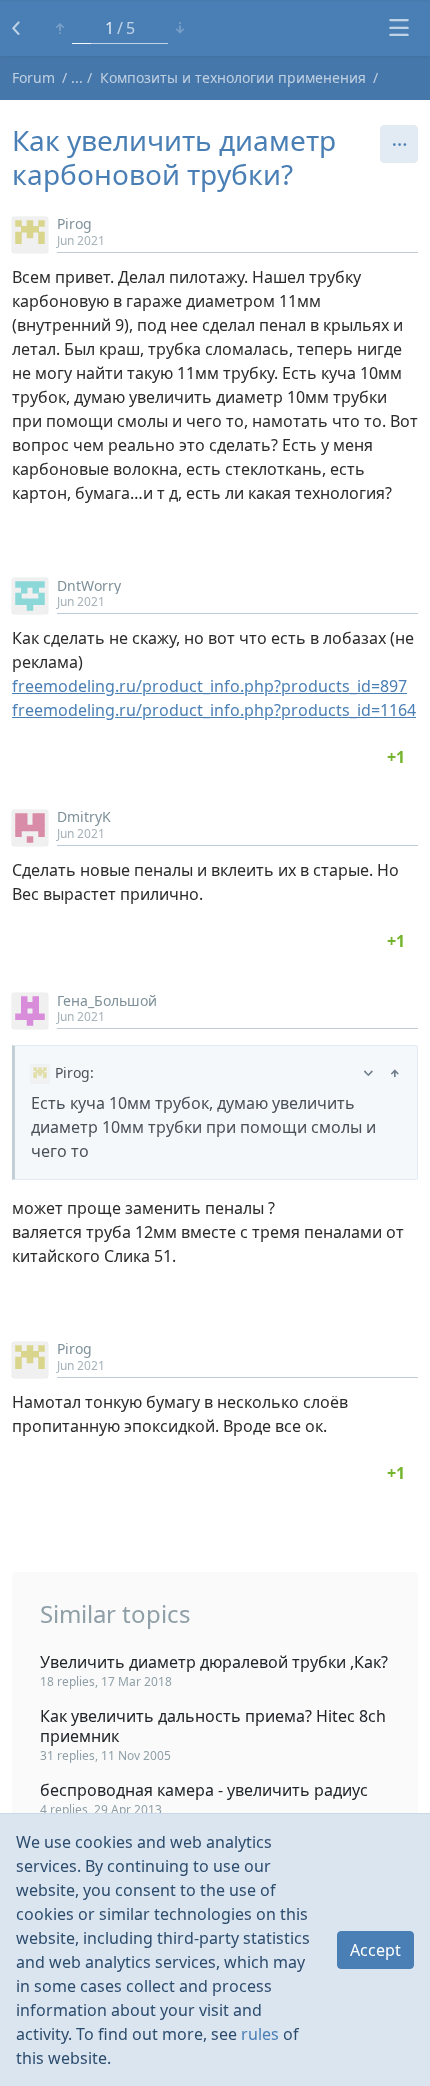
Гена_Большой (107, 1000)
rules (260, 2034)
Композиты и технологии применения (233, 77)
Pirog (74, 223)
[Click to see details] (396, 757)
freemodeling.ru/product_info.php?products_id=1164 (214, 710)
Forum (33, 77)
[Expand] (368, 1072)
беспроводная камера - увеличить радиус (204, 1790)
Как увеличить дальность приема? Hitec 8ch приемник (213, 1726)
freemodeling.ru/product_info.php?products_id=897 (209, 686)
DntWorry (89, 585)
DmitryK (84, 816)
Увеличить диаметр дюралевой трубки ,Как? (214, 1662)
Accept (375, 1950)
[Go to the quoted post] (395, 1072)
